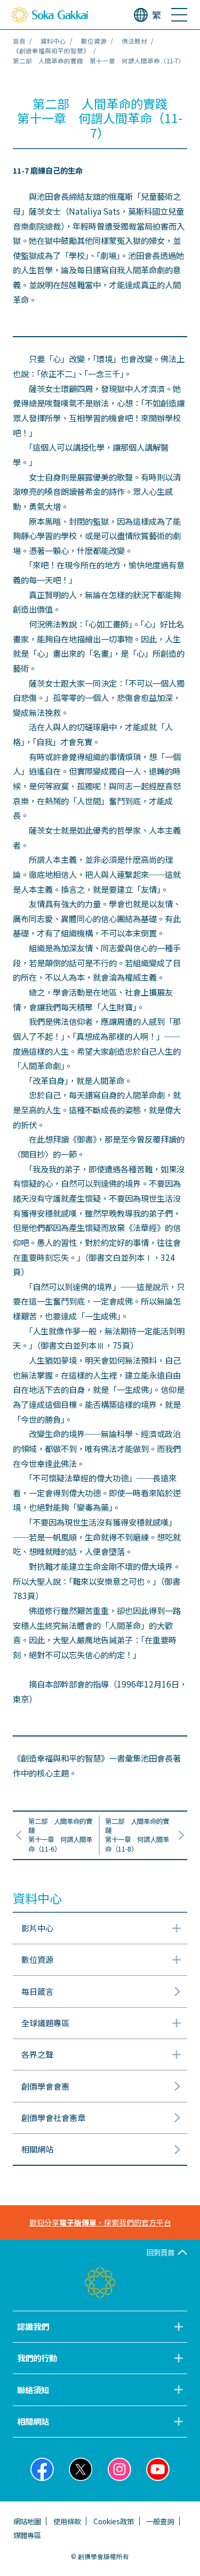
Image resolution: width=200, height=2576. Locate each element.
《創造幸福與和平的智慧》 (51, 51)
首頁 (19, 41)
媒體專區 (27, 2535)
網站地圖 (27, 2521)
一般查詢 (160, 2521)
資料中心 (53, 41)
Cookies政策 (114, 2521)
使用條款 (67, 2521)
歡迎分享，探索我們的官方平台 (100, 2222)
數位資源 (94, 41)
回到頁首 (161, 2252)
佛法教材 (134, 41)
